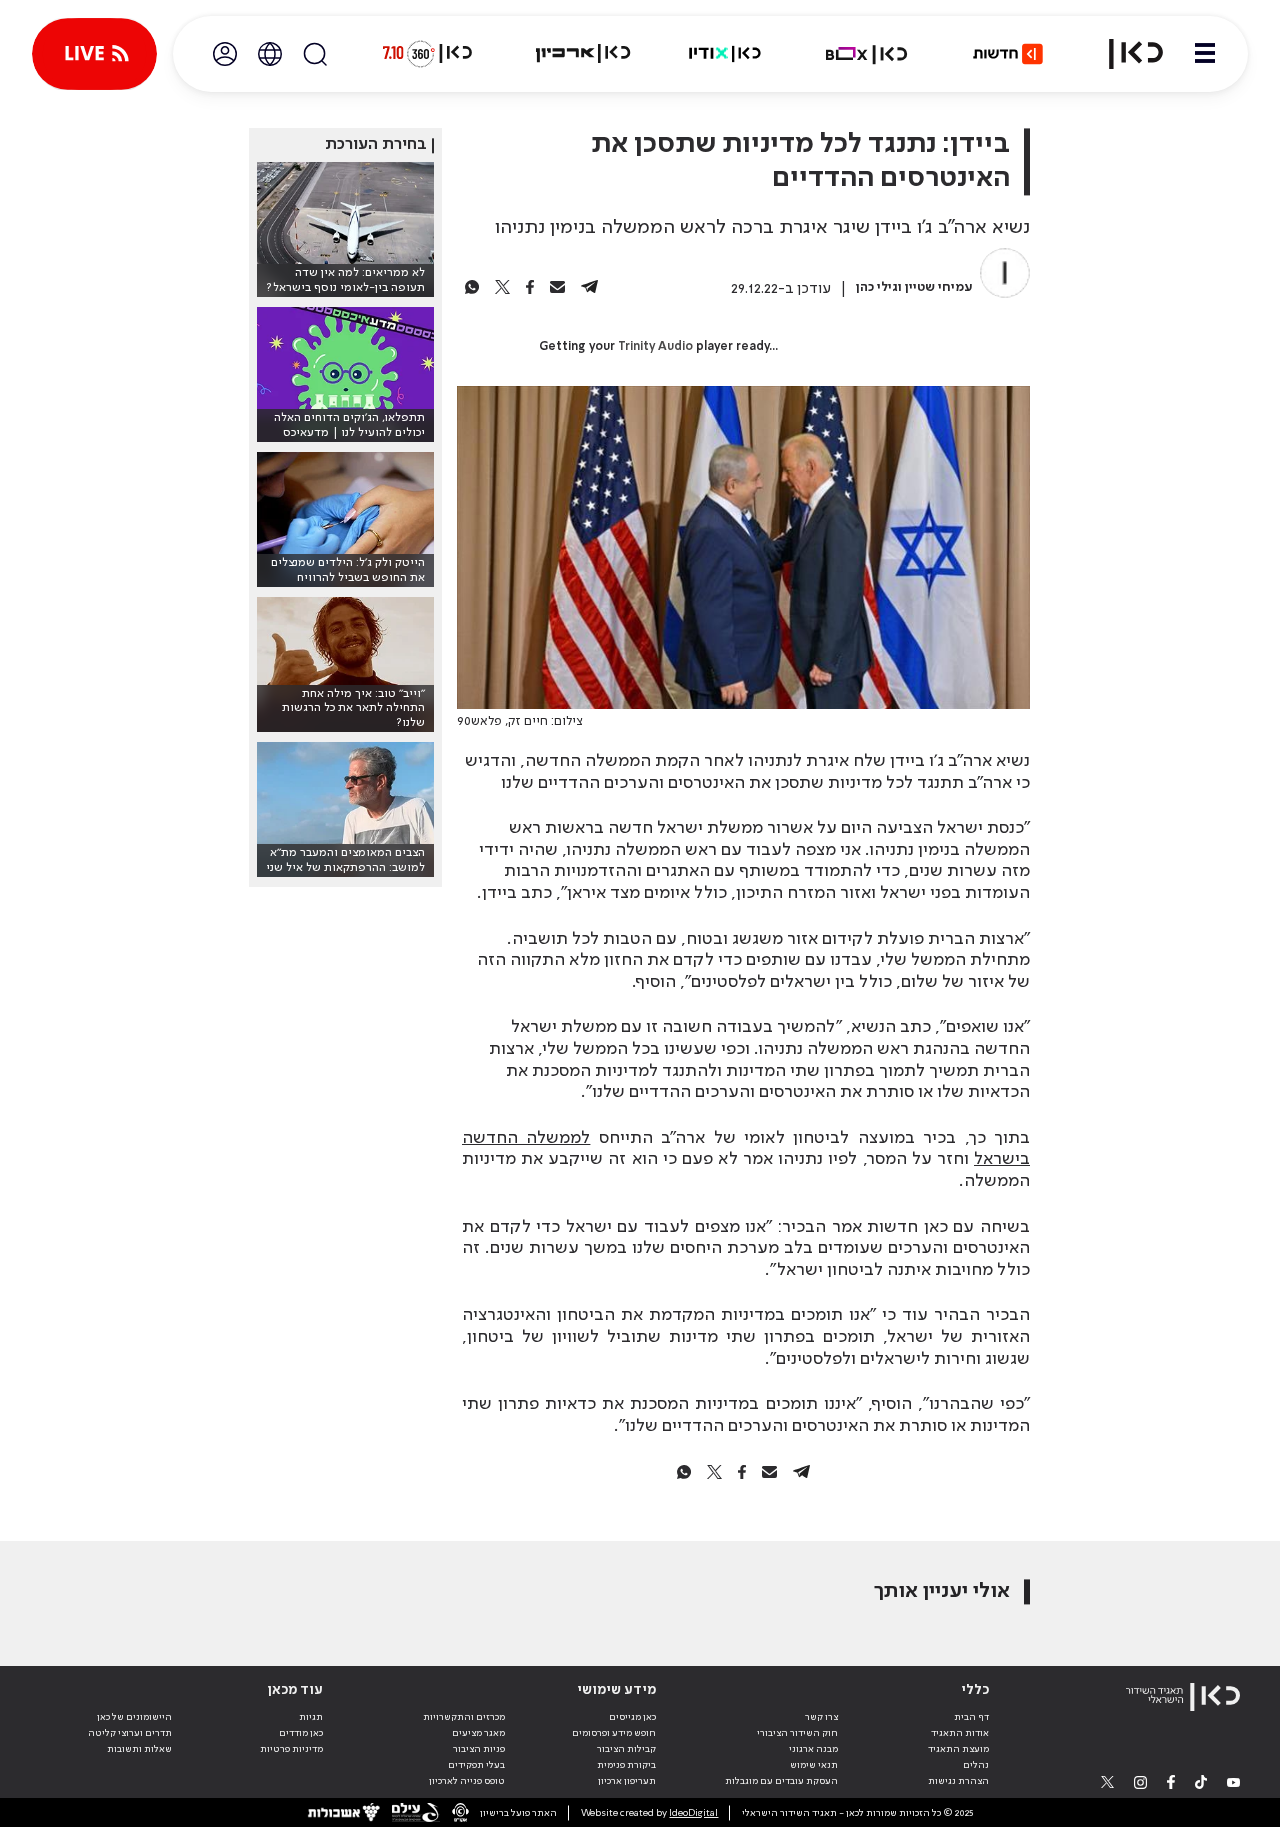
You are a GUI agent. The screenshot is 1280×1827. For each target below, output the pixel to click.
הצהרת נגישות (958, 1781)
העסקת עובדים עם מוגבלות (781, 1781)
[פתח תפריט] (1205, 54)
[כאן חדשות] (1008, 54)
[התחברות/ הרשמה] (225, 54)
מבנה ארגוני (813, 1749)
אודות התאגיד (960, 1733)
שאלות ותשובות (139, 1749)
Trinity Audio (655, 347)
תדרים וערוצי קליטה (130, 1733)
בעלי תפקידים (476, 1765)
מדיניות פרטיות (291, 1749)
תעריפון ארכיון (627, 1780)
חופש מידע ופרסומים (614, 1733)
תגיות (311, 1717)
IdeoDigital (693, 1813)
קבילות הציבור (626, 1749)
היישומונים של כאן (134, 1717)
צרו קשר (821, 1717)
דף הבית (971, 1717)
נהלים (976, 1765)
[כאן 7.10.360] (427, 54)
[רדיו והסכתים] (725, 54)
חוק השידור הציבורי (797, 1733)
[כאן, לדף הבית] (1124, 54)
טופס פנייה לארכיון (467, 1781)
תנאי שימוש (814, 1765)
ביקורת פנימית (626, 1765)
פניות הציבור (479, 1749)
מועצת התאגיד (958, 1749)
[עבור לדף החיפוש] (315, 54)
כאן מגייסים (632, 1717)
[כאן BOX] (867, 54)
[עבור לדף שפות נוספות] (270, 54)
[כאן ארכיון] (583, 54)
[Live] (94, 54)
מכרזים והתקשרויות (464, 1717)
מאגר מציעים (478, 1733)
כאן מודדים (301, 1733)
